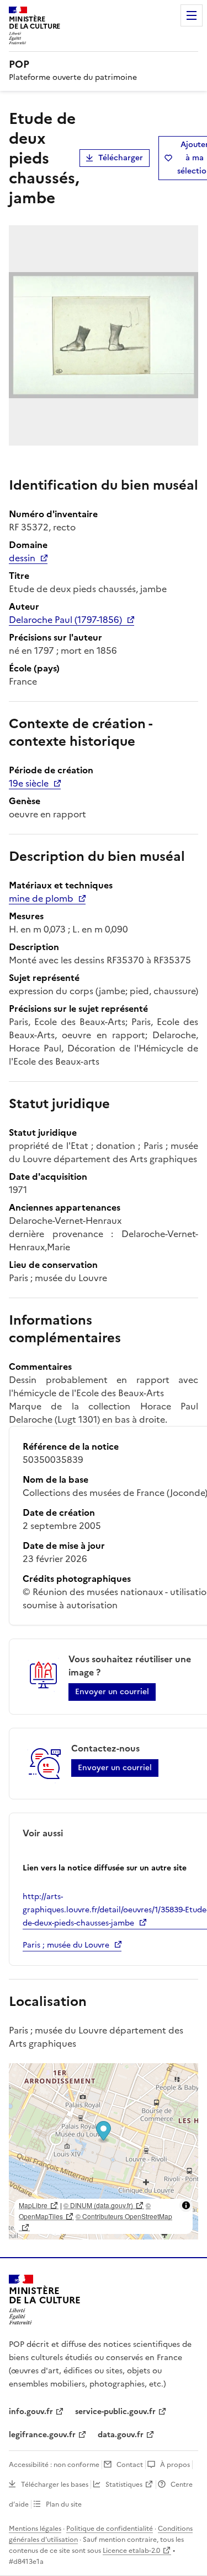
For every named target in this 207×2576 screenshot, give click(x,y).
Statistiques (124, 2485)
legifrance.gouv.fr (42, 2435)
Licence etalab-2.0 (131, 2551)
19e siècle (29, 783)
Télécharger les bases (55, 2485)
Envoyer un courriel (112, 1692)
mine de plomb (41, 898)
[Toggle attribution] (186, 2205)
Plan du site (64, 2504)
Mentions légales (35, 2529)
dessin (22, 558)
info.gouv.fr (31, 2412)
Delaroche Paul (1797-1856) (65, 620)
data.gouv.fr (121, 2435)
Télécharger (121, 158)
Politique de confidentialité (110, 2529)
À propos (175, 2465)
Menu (192, 15)
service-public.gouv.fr (115, 2412)
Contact (130, 2465)
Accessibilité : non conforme (54, 2465)
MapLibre (33, 2205)
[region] (104, 2151)
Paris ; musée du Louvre (66, 1945)
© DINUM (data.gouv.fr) (98, 2205)
